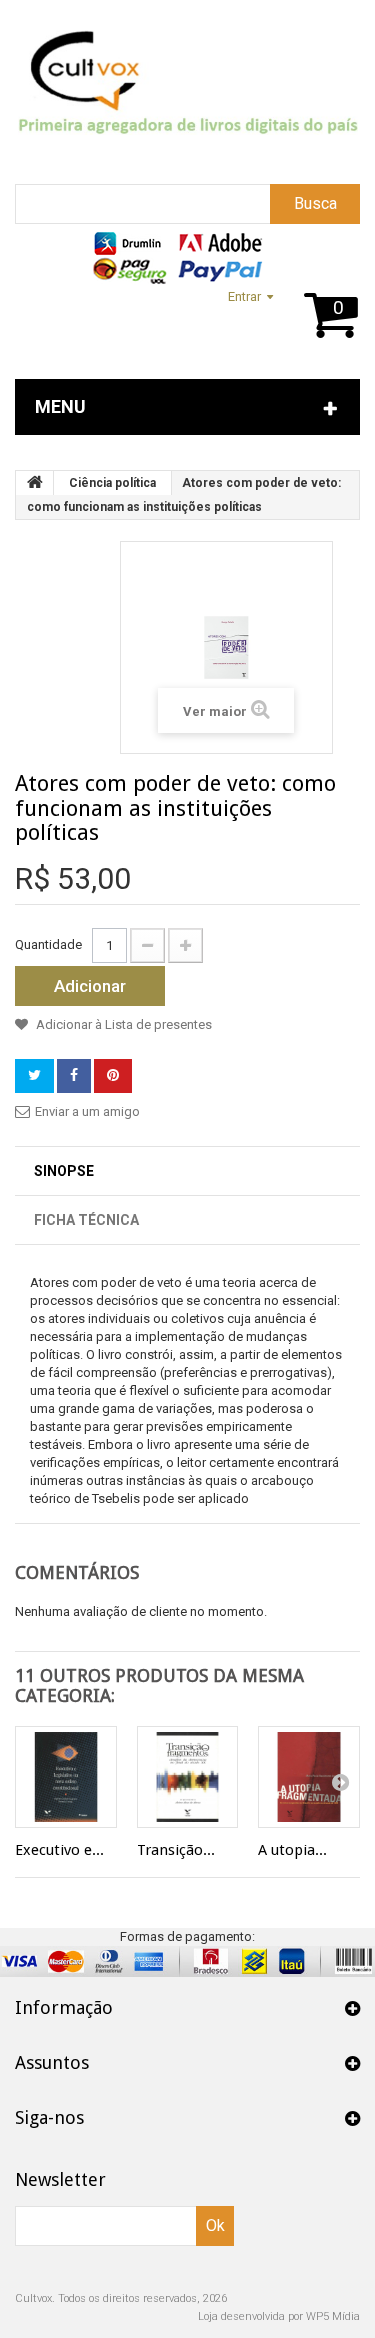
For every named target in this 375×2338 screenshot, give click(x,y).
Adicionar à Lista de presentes (122, 1024)
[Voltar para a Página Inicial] (35, 483)
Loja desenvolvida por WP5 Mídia (279, 2316)
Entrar (244, 296)
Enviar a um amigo (87, 1111)
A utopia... (292, 1850)
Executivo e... (59, 1850)
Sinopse (64, 1171)
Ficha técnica (86, 1220)
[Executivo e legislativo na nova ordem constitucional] (66, 1777)
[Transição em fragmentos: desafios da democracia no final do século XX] (188, 1777)
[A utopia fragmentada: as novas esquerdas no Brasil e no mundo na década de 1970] (309, 1777)
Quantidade (48, 944)
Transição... (176, 1850)
